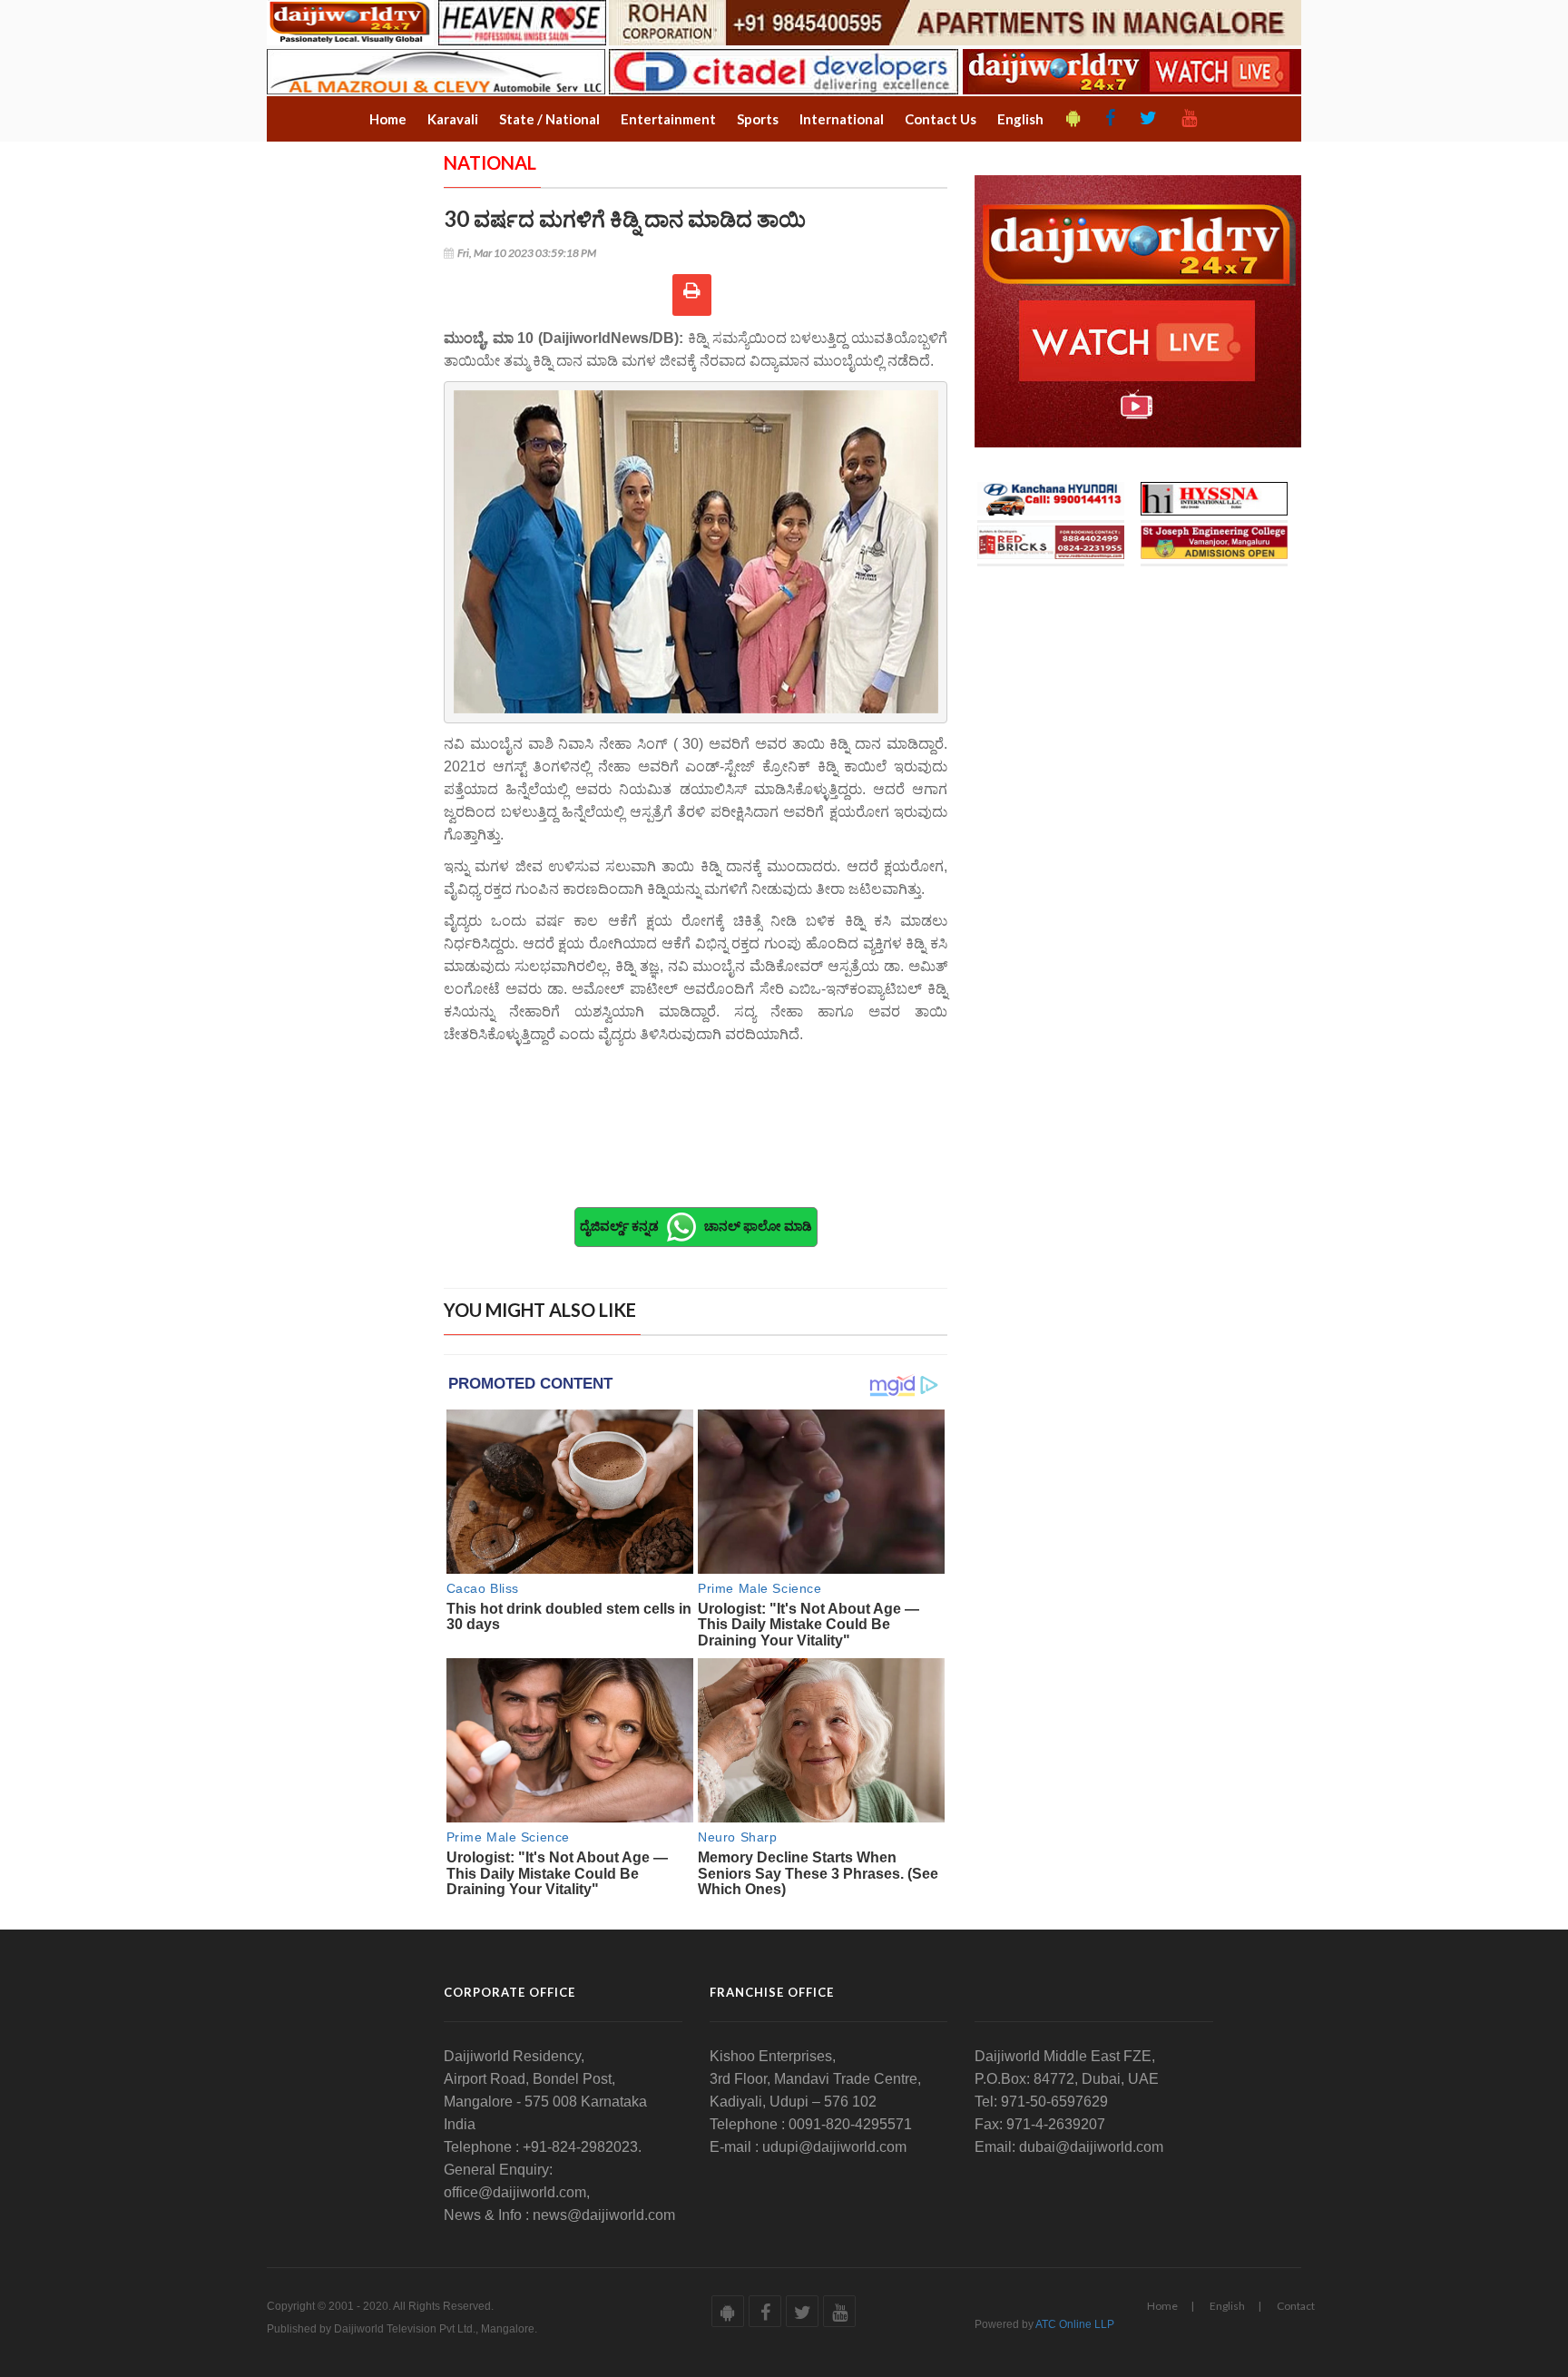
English (1227, 2306)
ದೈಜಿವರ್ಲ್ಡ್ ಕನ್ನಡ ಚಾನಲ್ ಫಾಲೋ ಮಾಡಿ (696, 1225)
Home (1162, 2306)
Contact (1296, 2306)
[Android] (1073, 119)
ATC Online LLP (1075, 2324)
